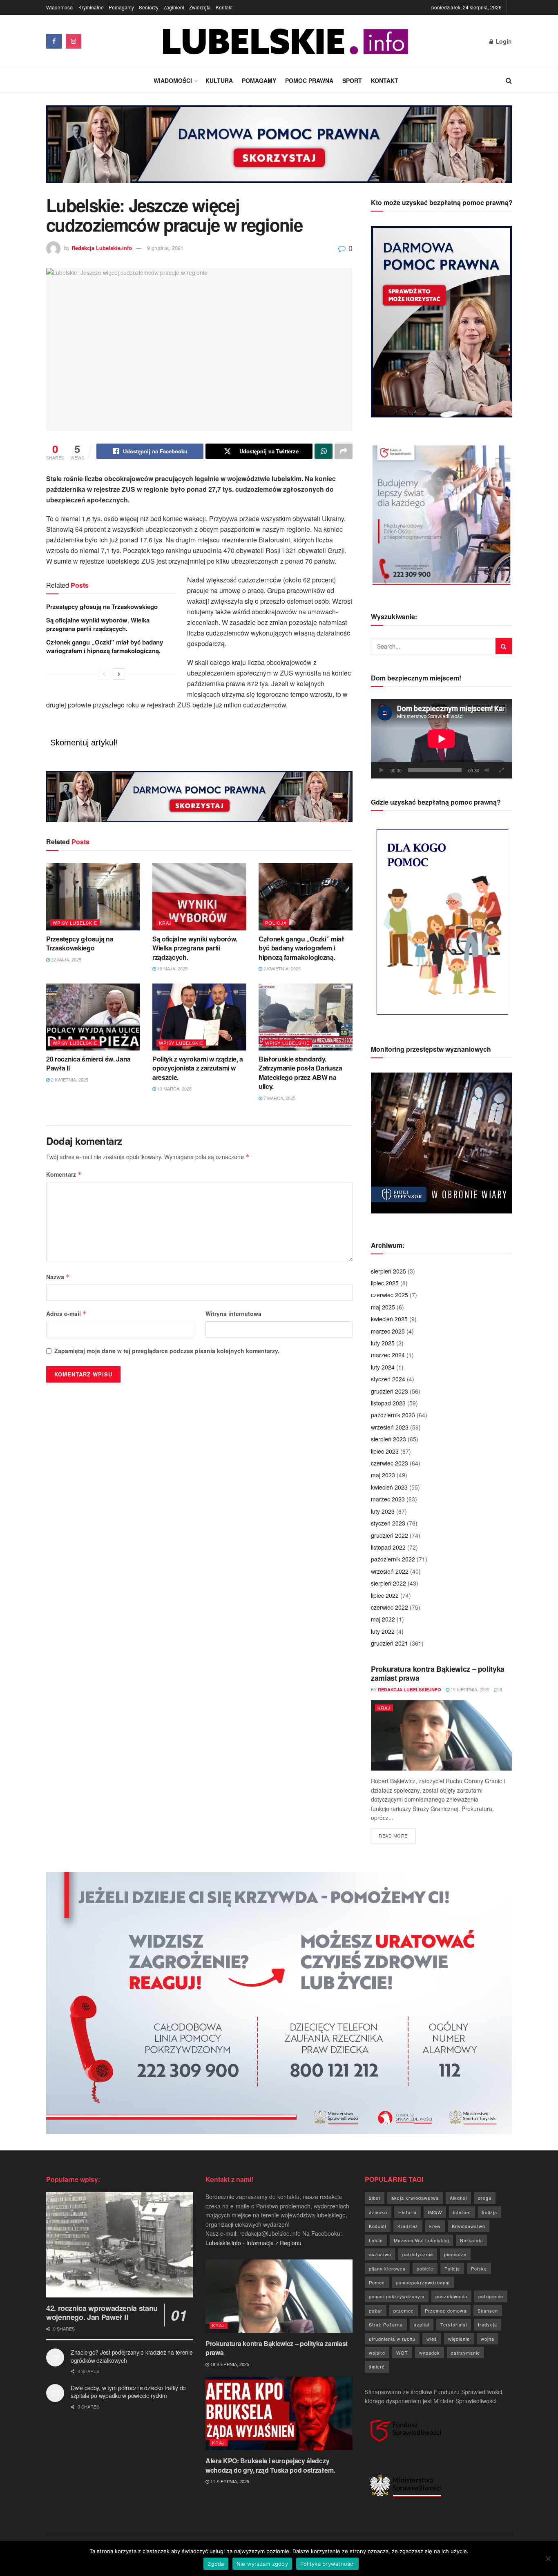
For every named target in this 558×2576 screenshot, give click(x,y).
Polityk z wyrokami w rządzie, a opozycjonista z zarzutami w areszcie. (198, 1068)
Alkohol (458, 2198)
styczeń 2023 (388, 1523)
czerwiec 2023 (389, 1463)
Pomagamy (121, 7)
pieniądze (455, 2254)
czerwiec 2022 (389, 1607)
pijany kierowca (387, 2268)
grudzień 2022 (389, 1535)
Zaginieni (174, 7)
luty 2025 (383, 1343)
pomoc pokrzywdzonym (397, 2296)
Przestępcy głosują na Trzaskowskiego (102, 607)
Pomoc (377, 2282)
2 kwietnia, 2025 (281, 968)
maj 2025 (383, 1307)
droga (485, 2198)
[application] (441, 739)
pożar (376, 2311)
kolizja (490, 2212)
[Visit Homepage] (286, 41)
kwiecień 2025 (389, 1319)
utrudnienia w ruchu (392, 2339)
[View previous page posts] (104, 674)
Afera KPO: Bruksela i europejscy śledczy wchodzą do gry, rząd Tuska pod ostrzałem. (270, 2465)
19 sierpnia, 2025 (469, 1689)
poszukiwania (451, 2296)
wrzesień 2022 (390, 1571)
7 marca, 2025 (279, 1098)
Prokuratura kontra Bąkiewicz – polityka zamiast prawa (438, 1674)
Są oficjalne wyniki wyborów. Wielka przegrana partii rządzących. (98, 624)
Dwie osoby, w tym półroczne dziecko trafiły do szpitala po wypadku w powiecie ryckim (128, 2392)
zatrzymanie (465, 2353)
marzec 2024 (388, 1355)
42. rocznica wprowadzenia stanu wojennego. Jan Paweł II (102, 2313)
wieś (432, 2339)
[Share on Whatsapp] (324, 451)
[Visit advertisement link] (279, 150)
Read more (397, 1835)
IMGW (435, 2212)
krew (435, 2226)
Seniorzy (149, 7)
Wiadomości (60, 7)
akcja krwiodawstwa (415, 2198)
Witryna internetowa (233, 1314)
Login (503, 41)
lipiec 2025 (385, 1283)
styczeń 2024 (388, 1379)
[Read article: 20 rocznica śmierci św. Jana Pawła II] (93, 1017)
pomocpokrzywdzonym (423, 2282)
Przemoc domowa (446, 2311)
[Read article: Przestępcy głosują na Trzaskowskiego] (93, 897)
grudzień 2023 (389, 1391)
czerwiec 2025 (389, 1295)
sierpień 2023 (388, 1439)
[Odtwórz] (382, 770)
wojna (488, 2339)
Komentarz (64, 1174)
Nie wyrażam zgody (262, 2564)
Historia (407, 2212)
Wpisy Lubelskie (75, 923)
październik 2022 (393, 1559)
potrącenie (491, 2296)
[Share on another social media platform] (344, 451)
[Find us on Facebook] (54, 41)
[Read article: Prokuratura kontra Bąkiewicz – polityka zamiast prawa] (441, 1736)
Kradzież (408, 2226)
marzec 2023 (388, 1499)
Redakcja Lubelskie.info (102, 248)
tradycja (488, 2324)
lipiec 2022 (385, 1595)
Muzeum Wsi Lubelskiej (421, 2240)
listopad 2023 (388, 1403)
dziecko (378, 2212)
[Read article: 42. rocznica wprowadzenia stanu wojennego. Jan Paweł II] (120, 2245)
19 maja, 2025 (172, 968)
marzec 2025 (388, 1331)
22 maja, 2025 (66, 959)
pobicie (425, 2268)
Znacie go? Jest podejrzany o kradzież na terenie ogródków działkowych (132, 2356)
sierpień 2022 (388, 1583)
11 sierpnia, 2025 (229, 2481)
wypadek (430, 2353)
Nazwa (58, 1277)
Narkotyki (471, 2240)
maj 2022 (383, 1619)
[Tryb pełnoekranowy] (501, 770)
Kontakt (224, 7)
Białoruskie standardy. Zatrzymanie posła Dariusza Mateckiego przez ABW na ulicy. (300, 1073)
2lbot (375, 2198)
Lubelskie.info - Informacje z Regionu (253, 2243)
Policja (276, 923)
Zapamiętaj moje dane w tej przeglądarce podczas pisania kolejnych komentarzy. (167, 1351)
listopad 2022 (388, 1547)
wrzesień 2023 (390, 1427)
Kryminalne (91, 7)
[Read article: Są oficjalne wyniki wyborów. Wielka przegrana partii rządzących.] (199, 897)
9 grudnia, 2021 (165, 248)
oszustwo (380, 2254)
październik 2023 (393, 1415)
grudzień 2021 (389, 1643)
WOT (402, 2353)
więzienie (459, 2339)
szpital (422, 2324)
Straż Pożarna (386, 2324)
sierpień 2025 (388, 1271)
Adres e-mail (66, 1314)
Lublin (376, 2240)
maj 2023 (383, 1475)
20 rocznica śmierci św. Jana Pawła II (88, 1063)
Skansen (488, 2311)
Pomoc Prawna (309, 80)
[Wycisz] (487, 770)
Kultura (219, 80)
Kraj (165, 923)
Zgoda (216, 2564)
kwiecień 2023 (389, 1487)
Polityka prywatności (327, 2564)
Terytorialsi (454, 2324)
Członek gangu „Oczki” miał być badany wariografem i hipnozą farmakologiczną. (105, 646)
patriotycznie (418, 2254)
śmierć (377, 2366)
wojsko (377, 2353)
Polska (479, 2268)
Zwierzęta (200, 7)
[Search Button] (509, 80)
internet (462, 2212)
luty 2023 (383, 1511)
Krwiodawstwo (469, 2226)
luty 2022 (383, 1631)
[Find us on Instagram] (74, 41)
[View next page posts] (119, 674)
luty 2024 (383, 1367)
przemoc (404, 2311)
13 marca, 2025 (174, 1088)
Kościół (378, 2226)
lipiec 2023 (385, 1451)
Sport (352, 80)
